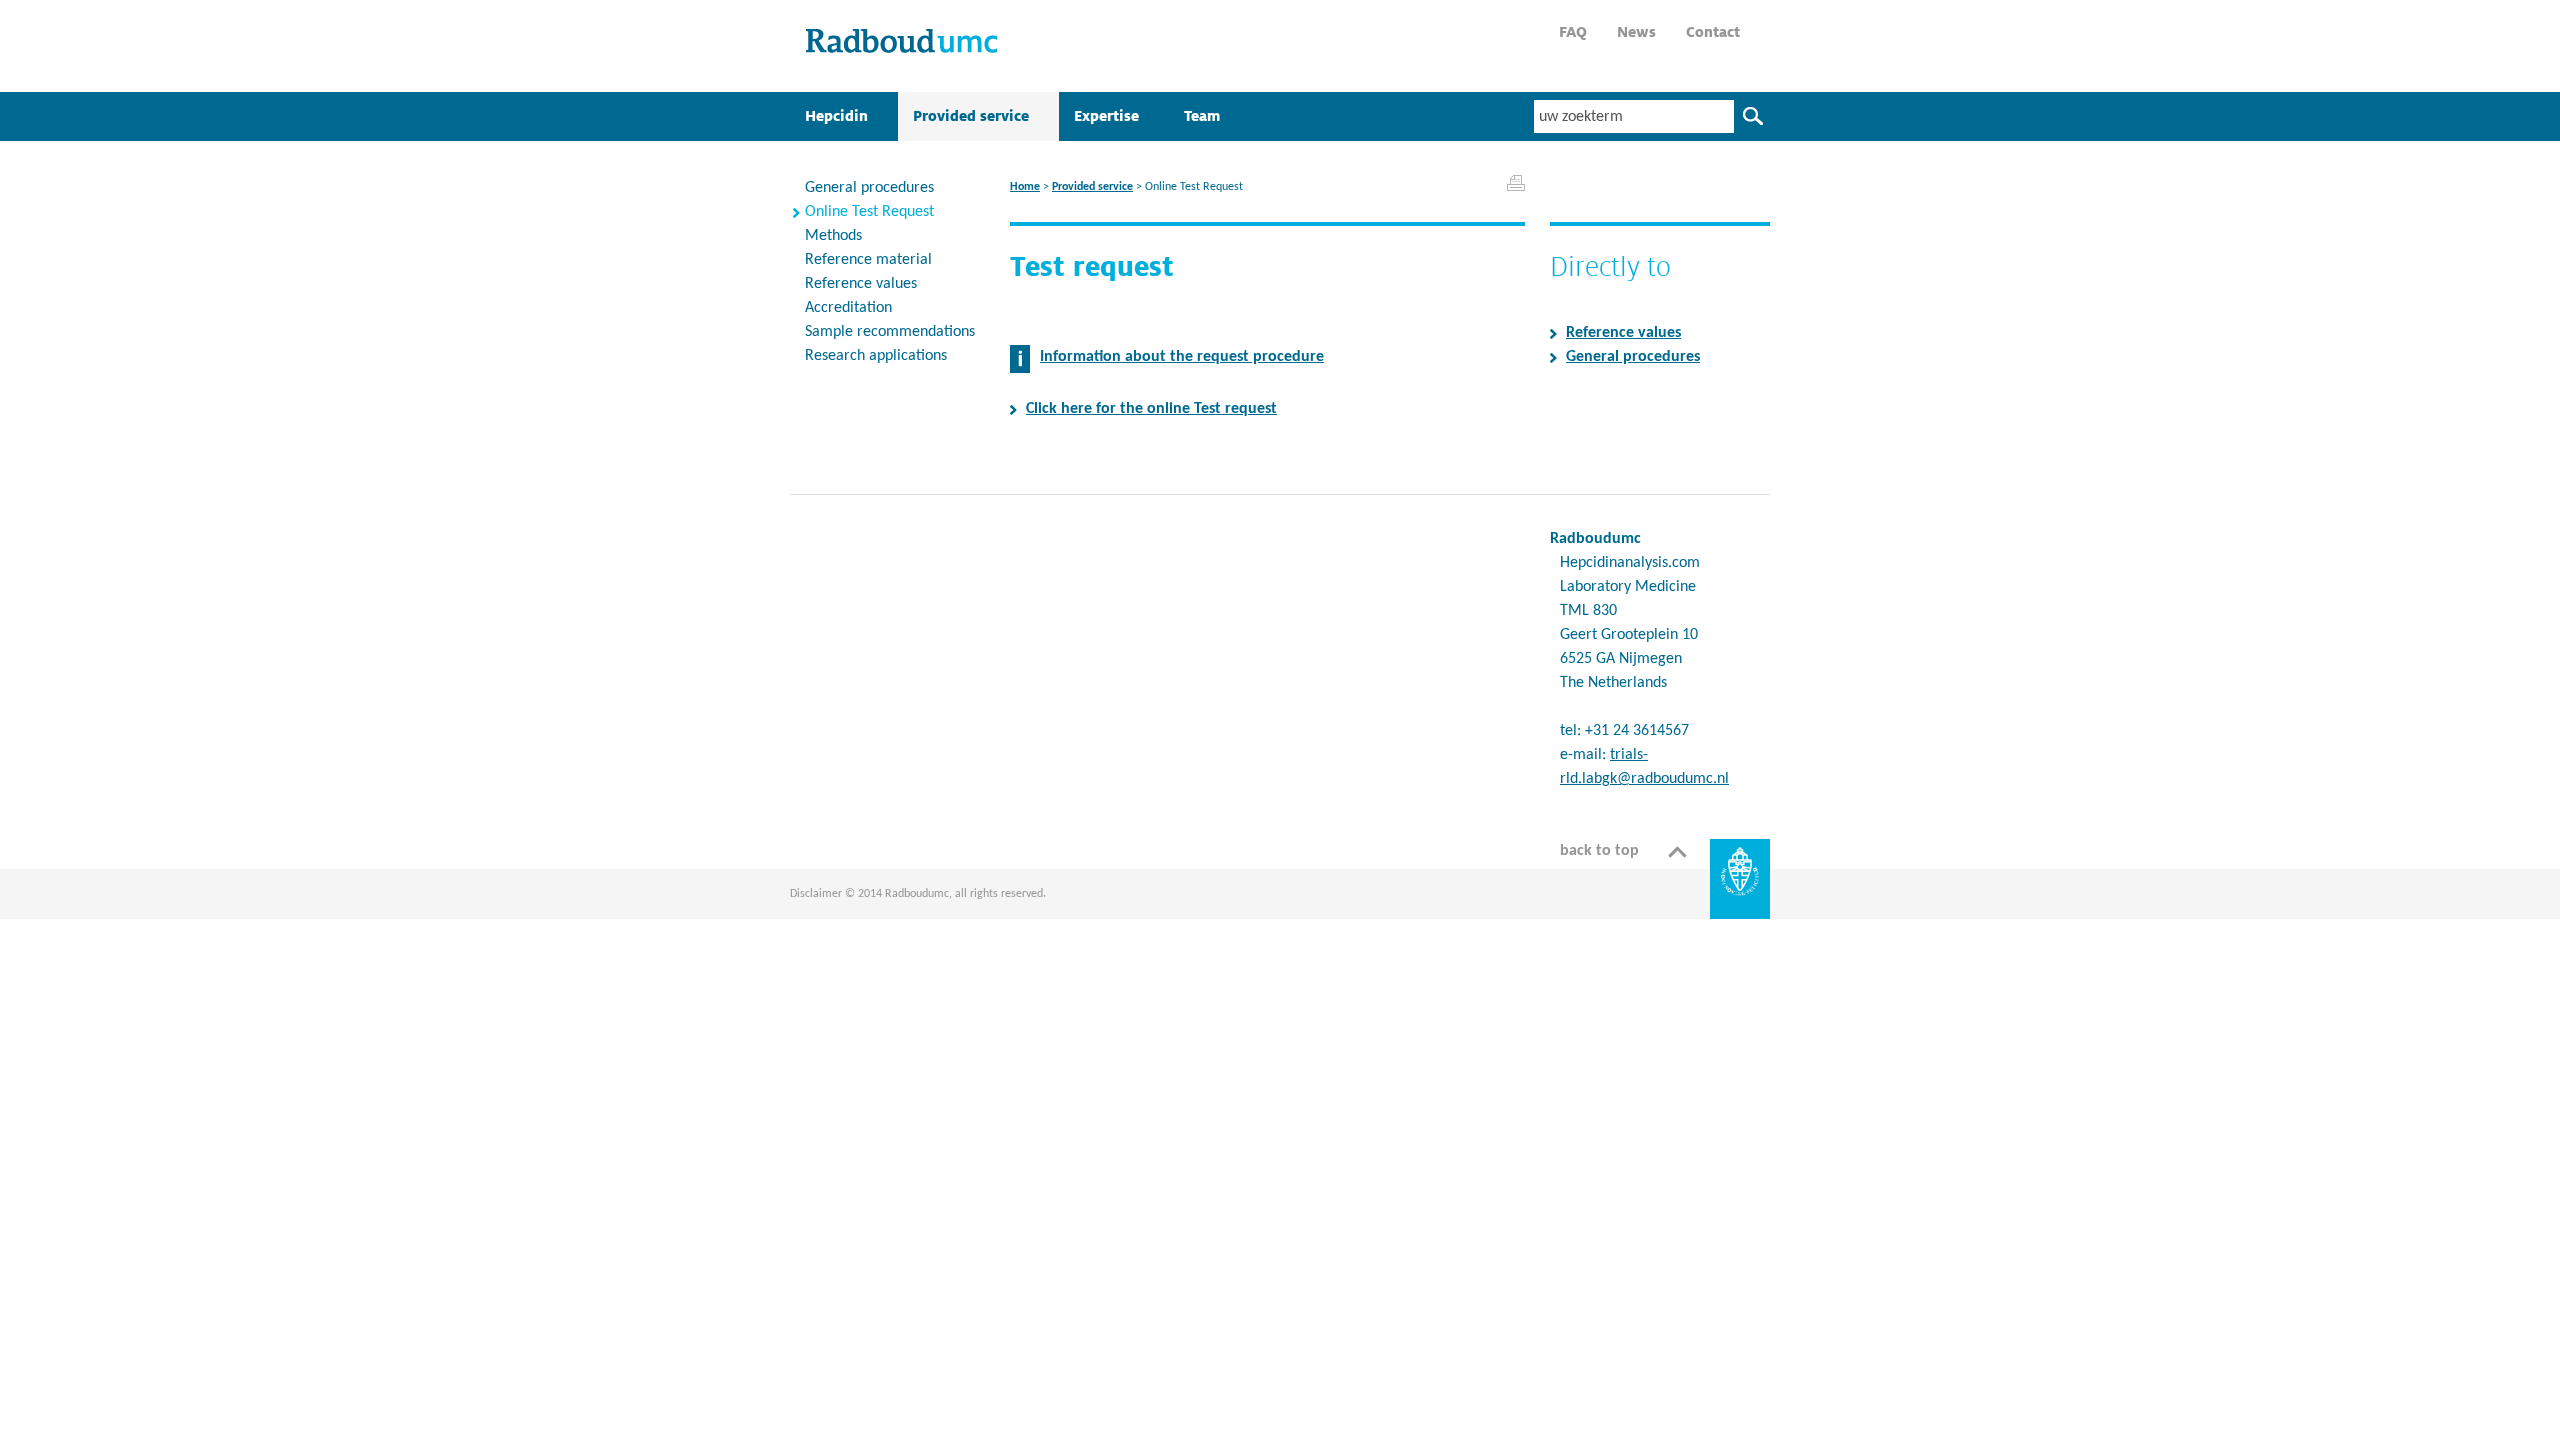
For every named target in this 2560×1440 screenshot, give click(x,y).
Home (1025, 187)
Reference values (1623, 333)
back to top (1599, 851)
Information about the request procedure (1182, 357)
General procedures (1633, 357)
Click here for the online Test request (1151, 409)
